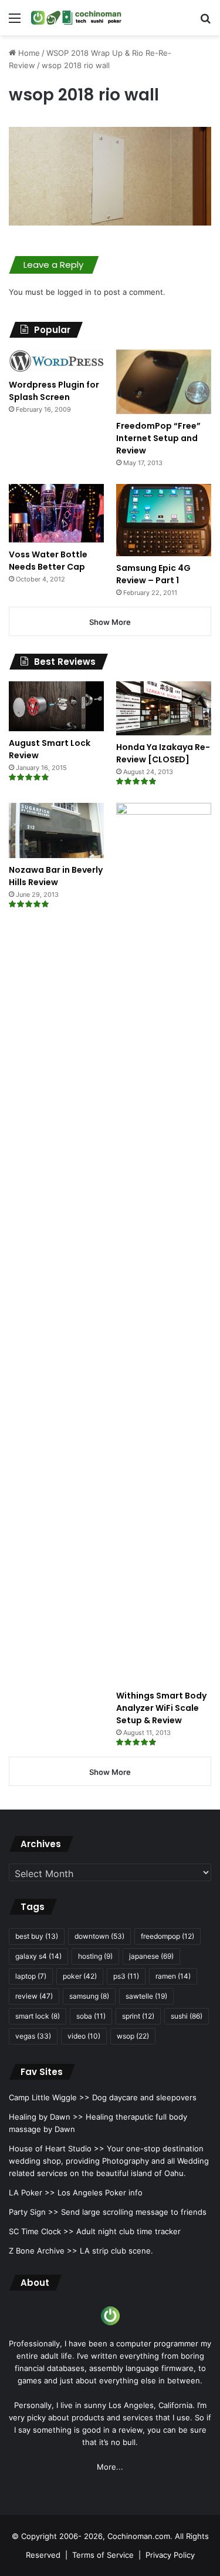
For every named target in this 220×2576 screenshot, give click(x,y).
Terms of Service (103, 2555)
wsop (133, 2036)
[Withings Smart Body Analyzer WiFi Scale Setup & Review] (164, 1243)
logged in (75, 292)
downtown (99, 1936)
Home (28, 53)
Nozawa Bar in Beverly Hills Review (56, 876)
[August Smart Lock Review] (56, 706)
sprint (138, 2016)
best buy (37, 1936)
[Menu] (15, 22)
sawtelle (146, 1996)
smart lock (38, 2016)
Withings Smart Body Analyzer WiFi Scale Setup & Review (161, 1708)
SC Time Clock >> (41, 2231)
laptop (31, 1976)
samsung (89, 1996)
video (84, 2036)
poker (80, 1976)
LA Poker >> (32, 2192)
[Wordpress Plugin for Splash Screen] (56, 361)
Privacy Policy (170, 2555)
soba (91, 2016)
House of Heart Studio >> (57, 2148)
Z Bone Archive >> (43, 2251)
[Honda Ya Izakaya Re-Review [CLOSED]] (164, 708)
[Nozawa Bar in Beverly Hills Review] (56, 830)
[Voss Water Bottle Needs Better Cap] (56, 513)
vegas (33, 2036)
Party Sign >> (34, 2212)
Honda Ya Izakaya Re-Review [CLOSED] (163, 753)
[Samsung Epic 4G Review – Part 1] (164, 520)
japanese (151, 1956)
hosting (95, 1956)
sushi (187, 2016)
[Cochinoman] (76, 18)
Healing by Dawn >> (46, 2117)
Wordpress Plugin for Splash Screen (54, 391)
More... (110, 2467)
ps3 (126, 1976)
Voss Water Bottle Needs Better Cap (48, 561)
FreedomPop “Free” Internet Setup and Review (158, 438)
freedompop (167, 1936)
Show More (110, 622)
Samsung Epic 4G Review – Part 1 (153, 574)
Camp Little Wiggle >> (49, 2097)
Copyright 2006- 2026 (62, 2536)
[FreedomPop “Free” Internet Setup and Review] (164, 382)
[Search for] (205, 22)
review (34, 1996)
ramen (173, 1976)
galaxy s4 (38, 1956)
